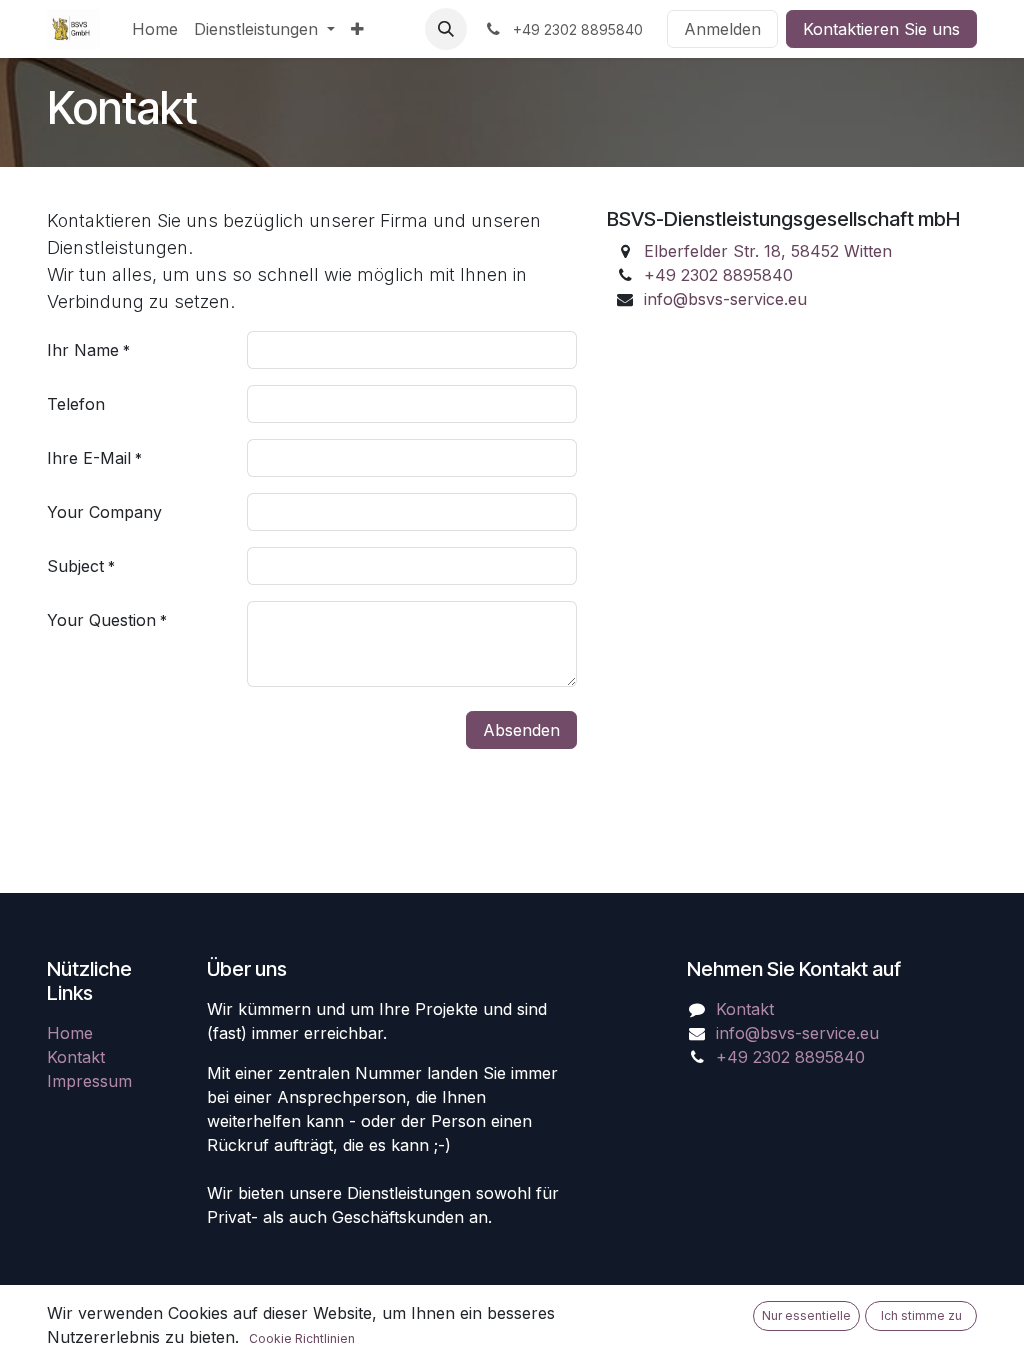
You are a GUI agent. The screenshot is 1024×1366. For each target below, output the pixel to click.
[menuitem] (155, 29)
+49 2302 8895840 (718, 275)
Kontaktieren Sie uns (881, 29)
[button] (446, 29)
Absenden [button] (521, 730)
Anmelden (722, 29)
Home (70, 1033)
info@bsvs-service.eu (725, 299)
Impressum (89, 1081)
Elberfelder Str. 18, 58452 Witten (768, 251)
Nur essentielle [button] (806, 1315)
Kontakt (76, 1057)
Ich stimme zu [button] (921, 1315)
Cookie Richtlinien (302, 1338)
